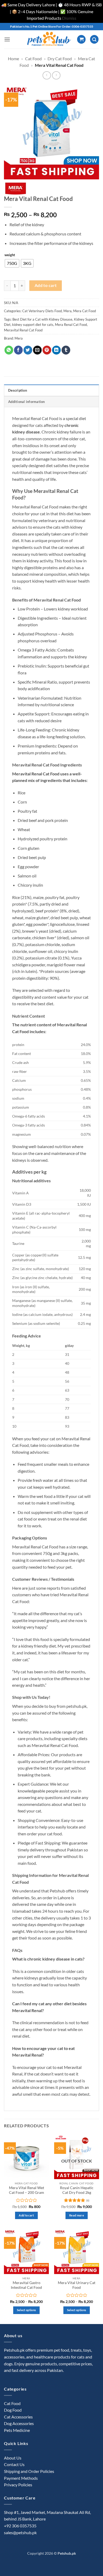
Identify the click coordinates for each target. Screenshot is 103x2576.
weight (10, 255)
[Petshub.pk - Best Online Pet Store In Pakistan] (49, 39)
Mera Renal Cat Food (71, 325)
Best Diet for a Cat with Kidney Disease (42, 319)
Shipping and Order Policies (29, 2471)
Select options (27, 2310)
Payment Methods (21, 2478)
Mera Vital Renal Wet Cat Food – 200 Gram (27, 2190)
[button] (7, 39)
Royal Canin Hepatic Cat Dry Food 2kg (77, 2190)
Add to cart (46, 285)
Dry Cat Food (60, 59)
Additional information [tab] (27, 402)
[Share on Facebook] (18, 350)
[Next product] (47, 75)
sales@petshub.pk (20, 2532)
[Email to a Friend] (37, 350)
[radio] (12, 263)
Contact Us (14, 2464)
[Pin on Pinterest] (47, 350)
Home (13, 59)
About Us (13, 2458)
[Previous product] (56, 75)
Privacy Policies (18, 2485)
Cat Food (33, 59)
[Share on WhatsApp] (9, 350)
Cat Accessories (18, 2417)
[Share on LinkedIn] (56, 350)
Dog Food (13, 2410)
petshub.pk (76, 1706)
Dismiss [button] (69, 18)
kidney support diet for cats (33, 325)
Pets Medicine (17, 2430)
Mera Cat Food (85, 311)
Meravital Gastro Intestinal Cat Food (26, 2285)
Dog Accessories (19, 2423)
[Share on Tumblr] (66, 350)
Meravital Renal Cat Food (23, 330)
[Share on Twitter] (28, 350)
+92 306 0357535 (20, 2526)
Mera (67, 311)
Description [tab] (18, 390)
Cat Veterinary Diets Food (42, 311)
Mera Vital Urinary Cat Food (77, 2285)
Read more (77, 2215)
